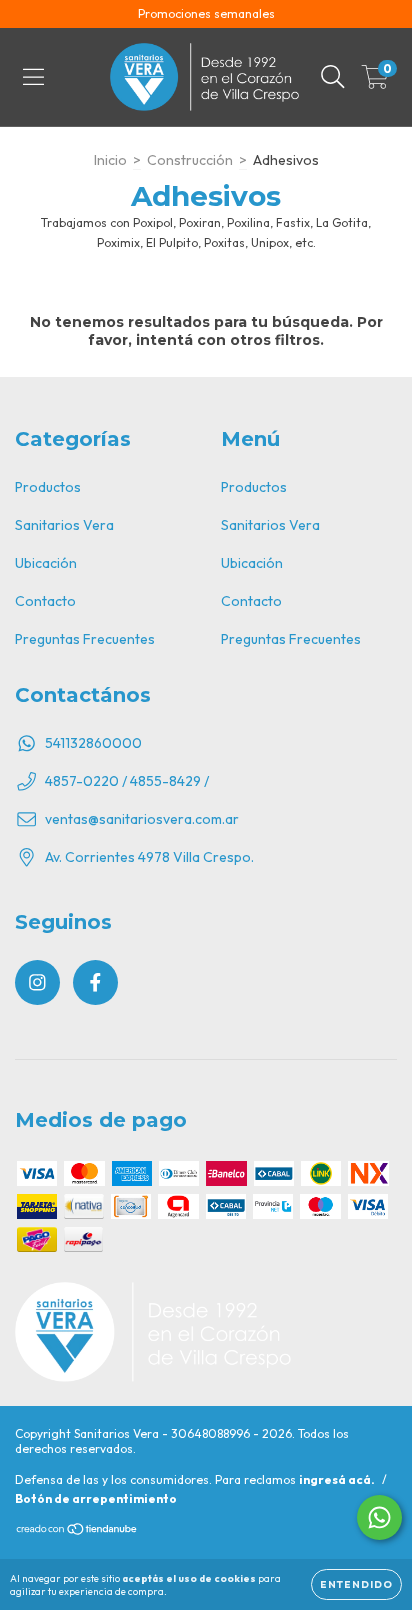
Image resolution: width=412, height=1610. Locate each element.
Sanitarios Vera (64, 525)
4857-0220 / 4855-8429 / (127, 781)
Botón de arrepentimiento (96, 1498)
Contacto (45, 601)
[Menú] (33, 77)
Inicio (110, 160)
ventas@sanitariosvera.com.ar (142, 819)
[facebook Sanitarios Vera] (95, 982)
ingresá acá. (337, 1479)
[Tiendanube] (77, 1531)
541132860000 (93, 743)
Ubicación (46, 563)
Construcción (190, 160)
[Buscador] (333, 77)
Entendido (356, 1584)
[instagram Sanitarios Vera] (37, 982)
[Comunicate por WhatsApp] (379, 1517)
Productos (48, 487)
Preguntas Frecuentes (85, 639)
